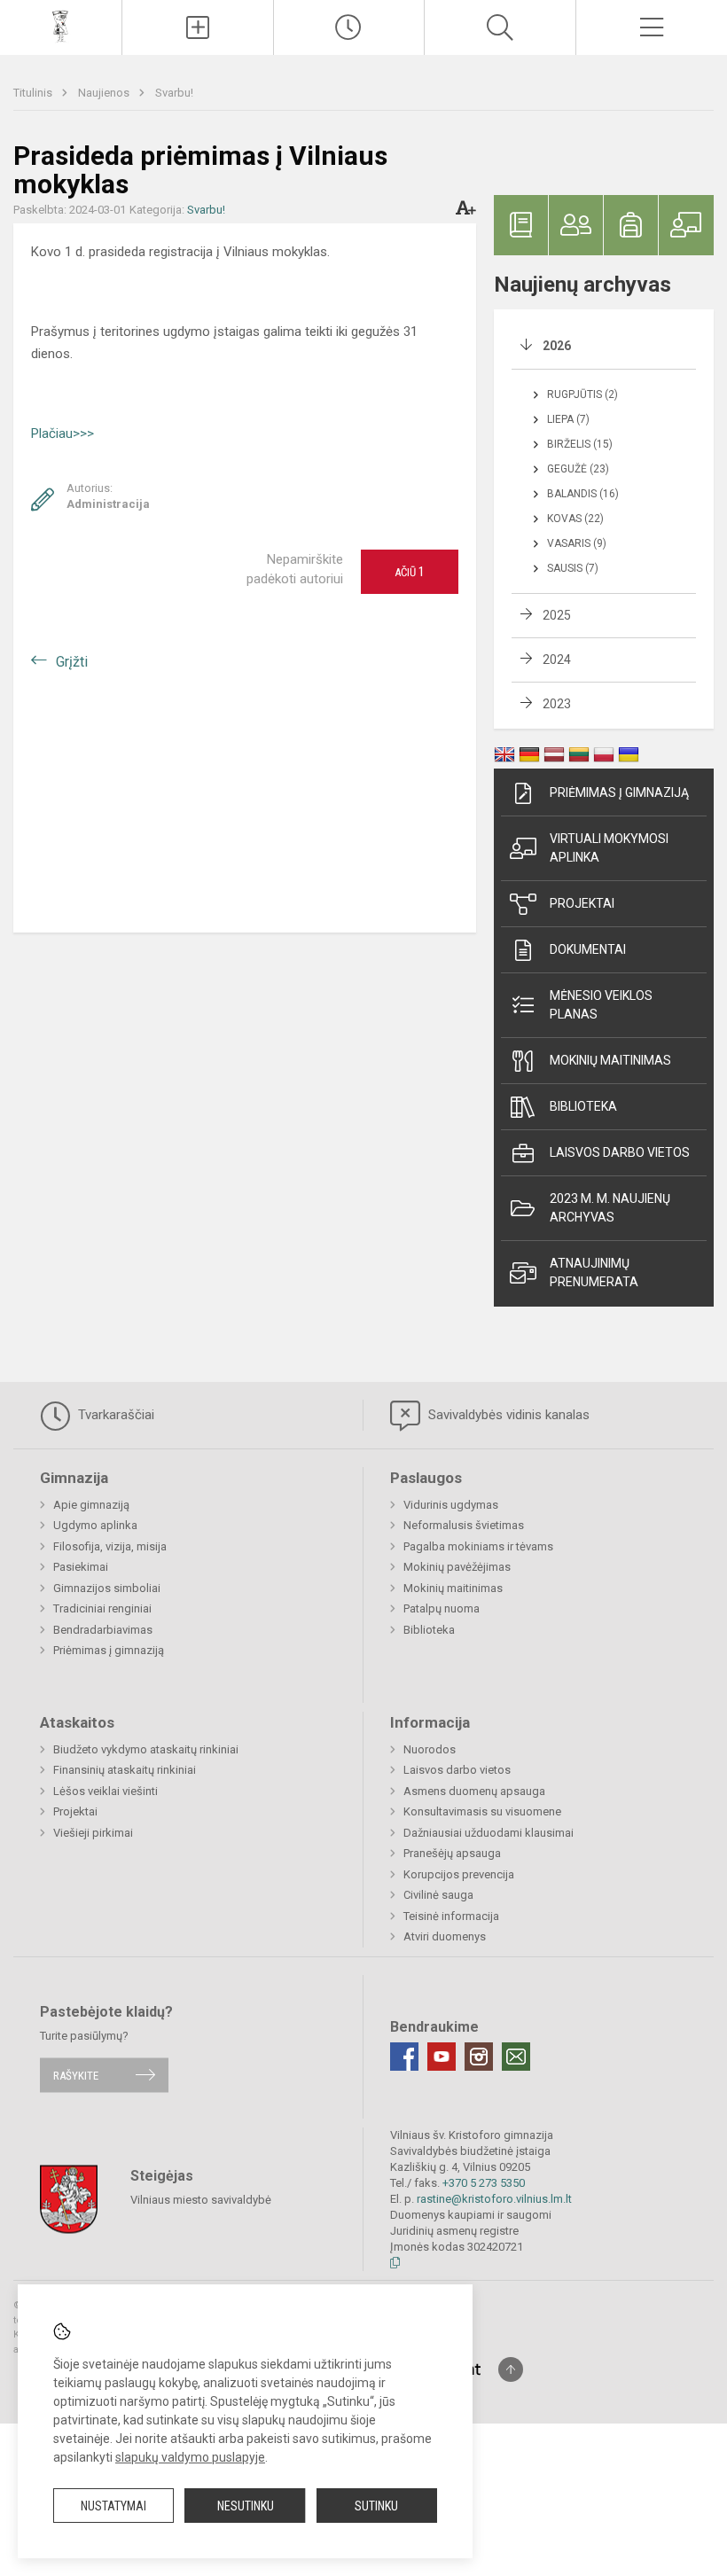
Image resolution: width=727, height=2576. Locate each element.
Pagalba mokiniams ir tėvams (478, 1546)
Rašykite (76, 2075)
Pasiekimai (81, 1567)
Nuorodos (430, 1749)
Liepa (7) (568, 419)
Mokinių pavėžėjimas (457, 1567)
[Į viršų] (511, 2369)
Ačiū (410, 572)
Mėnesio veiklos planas (601, 1005)
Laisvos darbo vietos (620, 1152)
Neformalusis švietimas (464, 1525)
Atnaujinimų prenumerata (594, 1272)
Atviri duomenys (445, 1936)
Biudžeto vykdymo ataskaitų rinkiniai (146, 1749)
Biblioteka (583, 1106)
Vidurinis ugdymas (451, 1505)
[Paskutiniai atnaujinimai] (349, 27)
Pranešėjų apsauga (452, 1853)
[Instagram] (479, 2057)
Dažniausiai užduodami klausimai (489, 1833)
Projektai (582, 903)
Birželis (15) (580, 444)
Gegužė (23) (578, 469)
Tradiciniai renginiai (102, 1608)
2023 (557, 704)
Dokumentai (588, 949)
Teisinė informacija (451, 1916)
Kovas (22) (575, 519)
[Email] (516, 2057)
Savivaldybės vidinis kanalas (507, 1415)
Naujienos (105, 93)
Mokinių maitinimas (610, 1060)
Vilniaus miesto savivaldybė (201, 2200)
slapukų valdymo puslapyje (190, 2457)
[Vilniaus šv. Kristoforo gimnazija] (61, 25)
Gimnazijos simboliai (107, 1588)
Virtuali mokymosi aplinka (609, 848)
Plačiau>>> (63, 433)
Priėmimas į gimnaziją (619, 792)
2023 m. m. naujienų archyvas (610, 1208)
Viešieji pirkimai (93, 1833)
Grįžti (72, 662)
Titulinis (34, 93)
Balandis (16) (583, 494)
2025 (557, 615)
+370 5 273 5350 (484, 2183)
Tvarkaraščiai (114, 1415)
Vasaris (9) (577, 543)
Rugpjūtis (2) (582, 394)
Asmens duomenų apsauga (474, 1791)
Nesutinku (246, 2506)
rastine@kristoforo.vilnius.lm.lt (494, 2199)
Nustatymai (113, 2506)
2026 (557, 346)
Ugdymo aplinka (95, 1525)
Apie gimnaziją (91, 1505)
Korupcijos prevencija (459, 1874)
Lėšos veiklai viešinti (106, 1791)
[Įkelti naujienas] (198, 27)
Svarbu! (174, 93)
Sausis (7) (573, 568)
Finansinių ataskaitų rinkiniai (125, 1770)
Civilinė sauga (438, 1895)
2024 (557, 660)
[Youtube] (442, 2057)
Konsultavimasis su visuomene (482, 1811)
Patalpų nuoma (442, 1608)
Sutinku (376, 2506)
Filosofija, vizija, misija (110, 1546)
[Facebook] (404, 2057)
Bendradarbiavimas (103, 1630)
